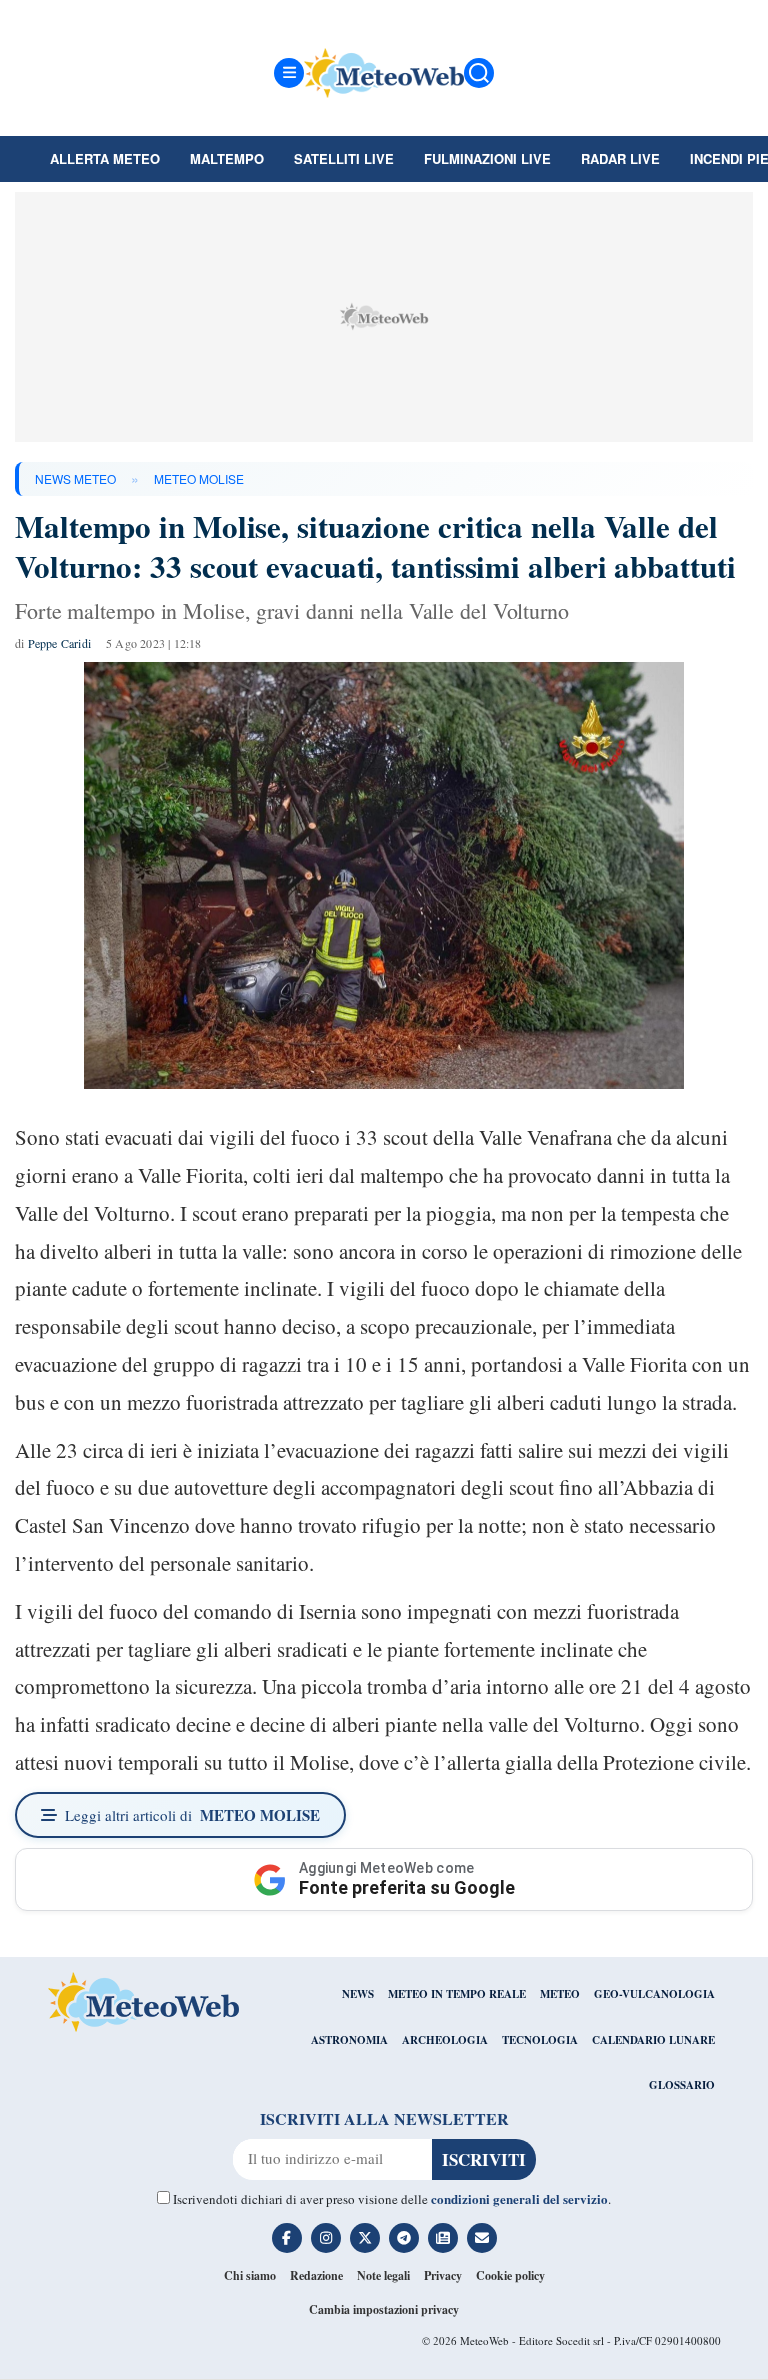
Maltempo (227, 158)
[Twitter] (365, 2238)
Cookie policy (510, 2275)
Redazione (316, 2275)
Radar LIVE (620, 158)
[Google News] (443, 2238)
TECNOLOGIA (540, 2040)
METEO (560, 1994)
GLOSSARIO (682, 2085)
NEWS (358, 1994)
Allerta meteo (105, 158)
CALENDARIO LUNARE (653, 2040)
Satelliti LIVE (344, 158)
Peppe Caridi (59, 643)
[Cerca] (479, 73)
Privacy (443, 2275)
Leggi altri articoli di (192, 1815)
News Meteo (75, 478)
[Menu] (289, 73)
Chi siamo (250, 2275)
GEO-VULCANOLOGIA (654, 1994)
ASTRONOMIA (349, 2040)
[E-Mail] (482, 2238)
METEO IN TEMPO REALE (457, 1994)
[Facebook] (287, 2238)
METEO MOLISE (199, 478)
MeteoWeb (484, 2340)
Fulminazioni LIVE (487, 158)
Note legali (383, 2275)
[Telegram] (404, 2238)
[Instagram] (326, 2238)
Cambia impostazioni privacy (384, 2309)
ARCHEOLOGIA (445, 2040)
